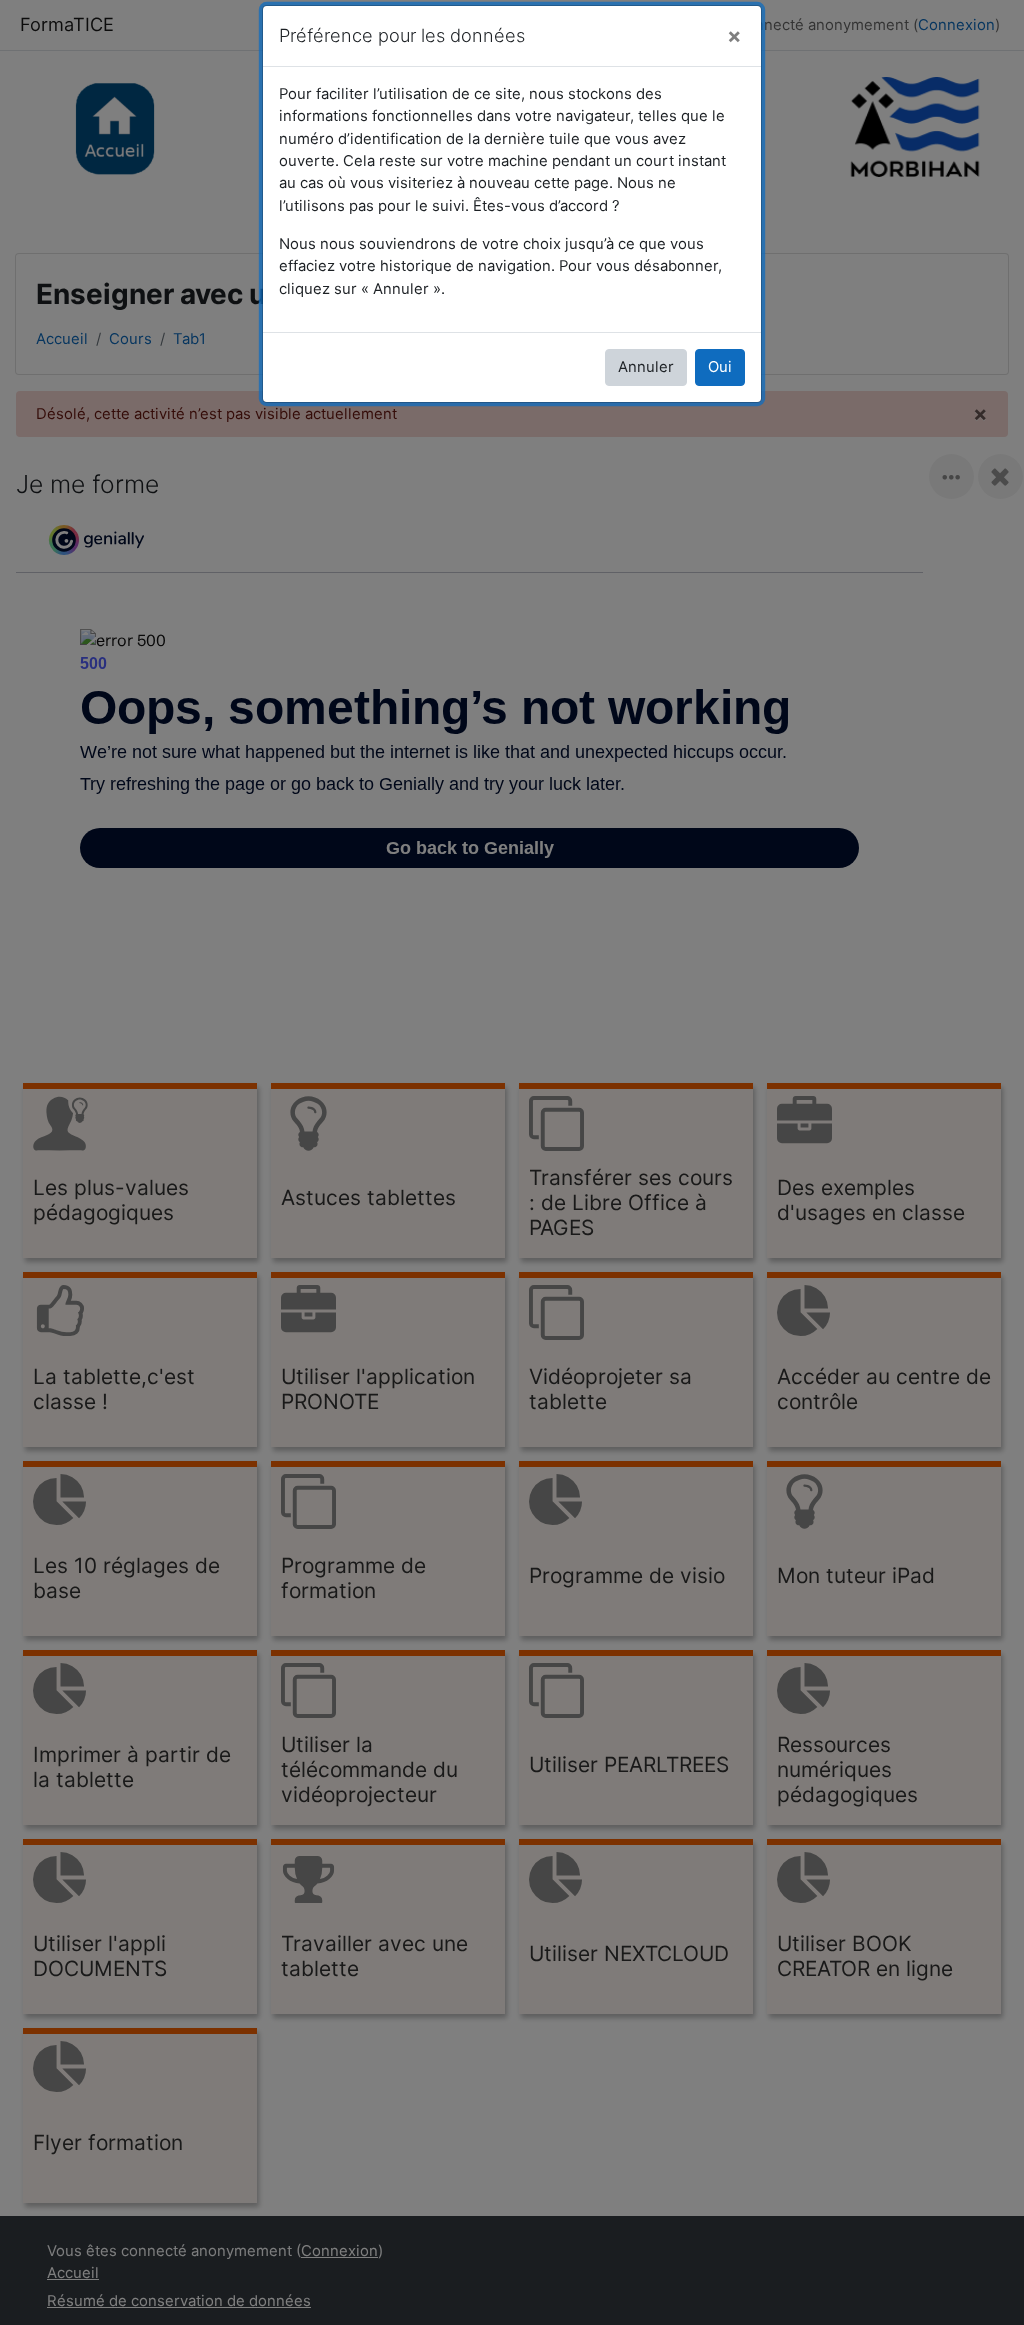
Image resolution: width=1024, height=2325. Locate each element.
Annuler (646, 367)
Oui (720, 367)
